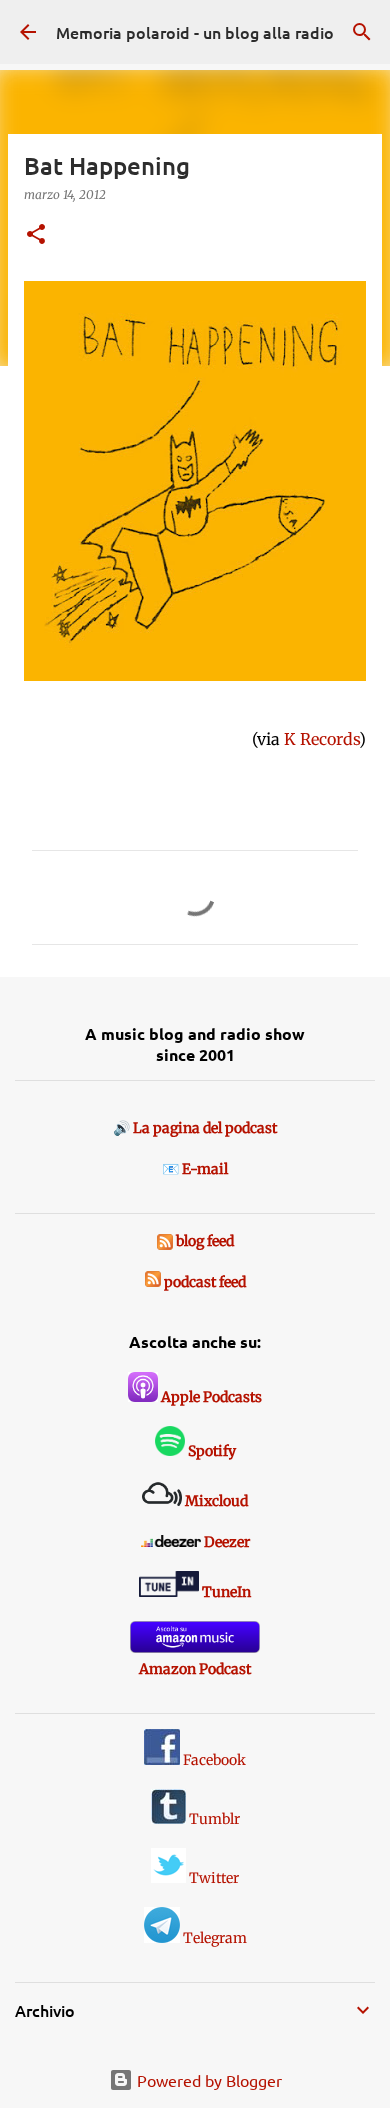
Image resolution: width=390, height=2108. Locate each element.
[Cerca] (362, 32)
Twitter (212, 1878)
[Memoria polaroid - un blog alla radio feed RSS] (166, 1241)
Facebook (213, 1760)
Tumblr (213, 1819)
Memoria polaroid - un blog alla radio (195, 32)
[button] (36, 235)
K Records (321, 739)
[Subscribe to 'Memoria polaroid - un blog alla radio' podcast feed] (153, 1282)
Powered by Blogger (207, 2080)
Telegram (213, 1938)
